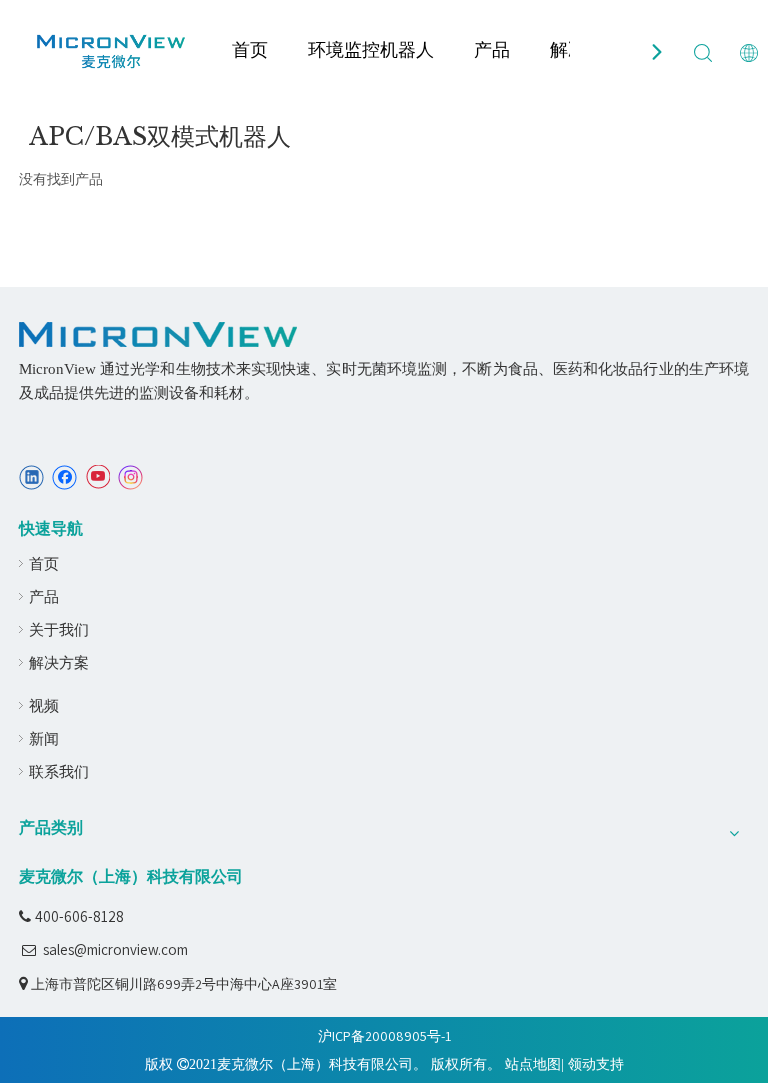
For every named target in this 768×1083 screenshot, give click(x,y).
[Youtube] (97, 477)
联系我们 (59, 771)
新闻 (44, 738)
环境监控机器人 (371, 49)
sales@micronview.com (115, 949)
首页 (250, 49)
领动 (582, 1064)
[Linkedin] (31, 477)
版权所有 (459, 1064)
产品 (492, 49)
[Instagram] (131, 477)
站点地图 (533, 1064)
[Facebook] (64, 477)
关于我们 (59, 629)
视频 (44, 705)
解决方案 (59, 662)
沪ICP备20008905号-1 (384, 1036)
